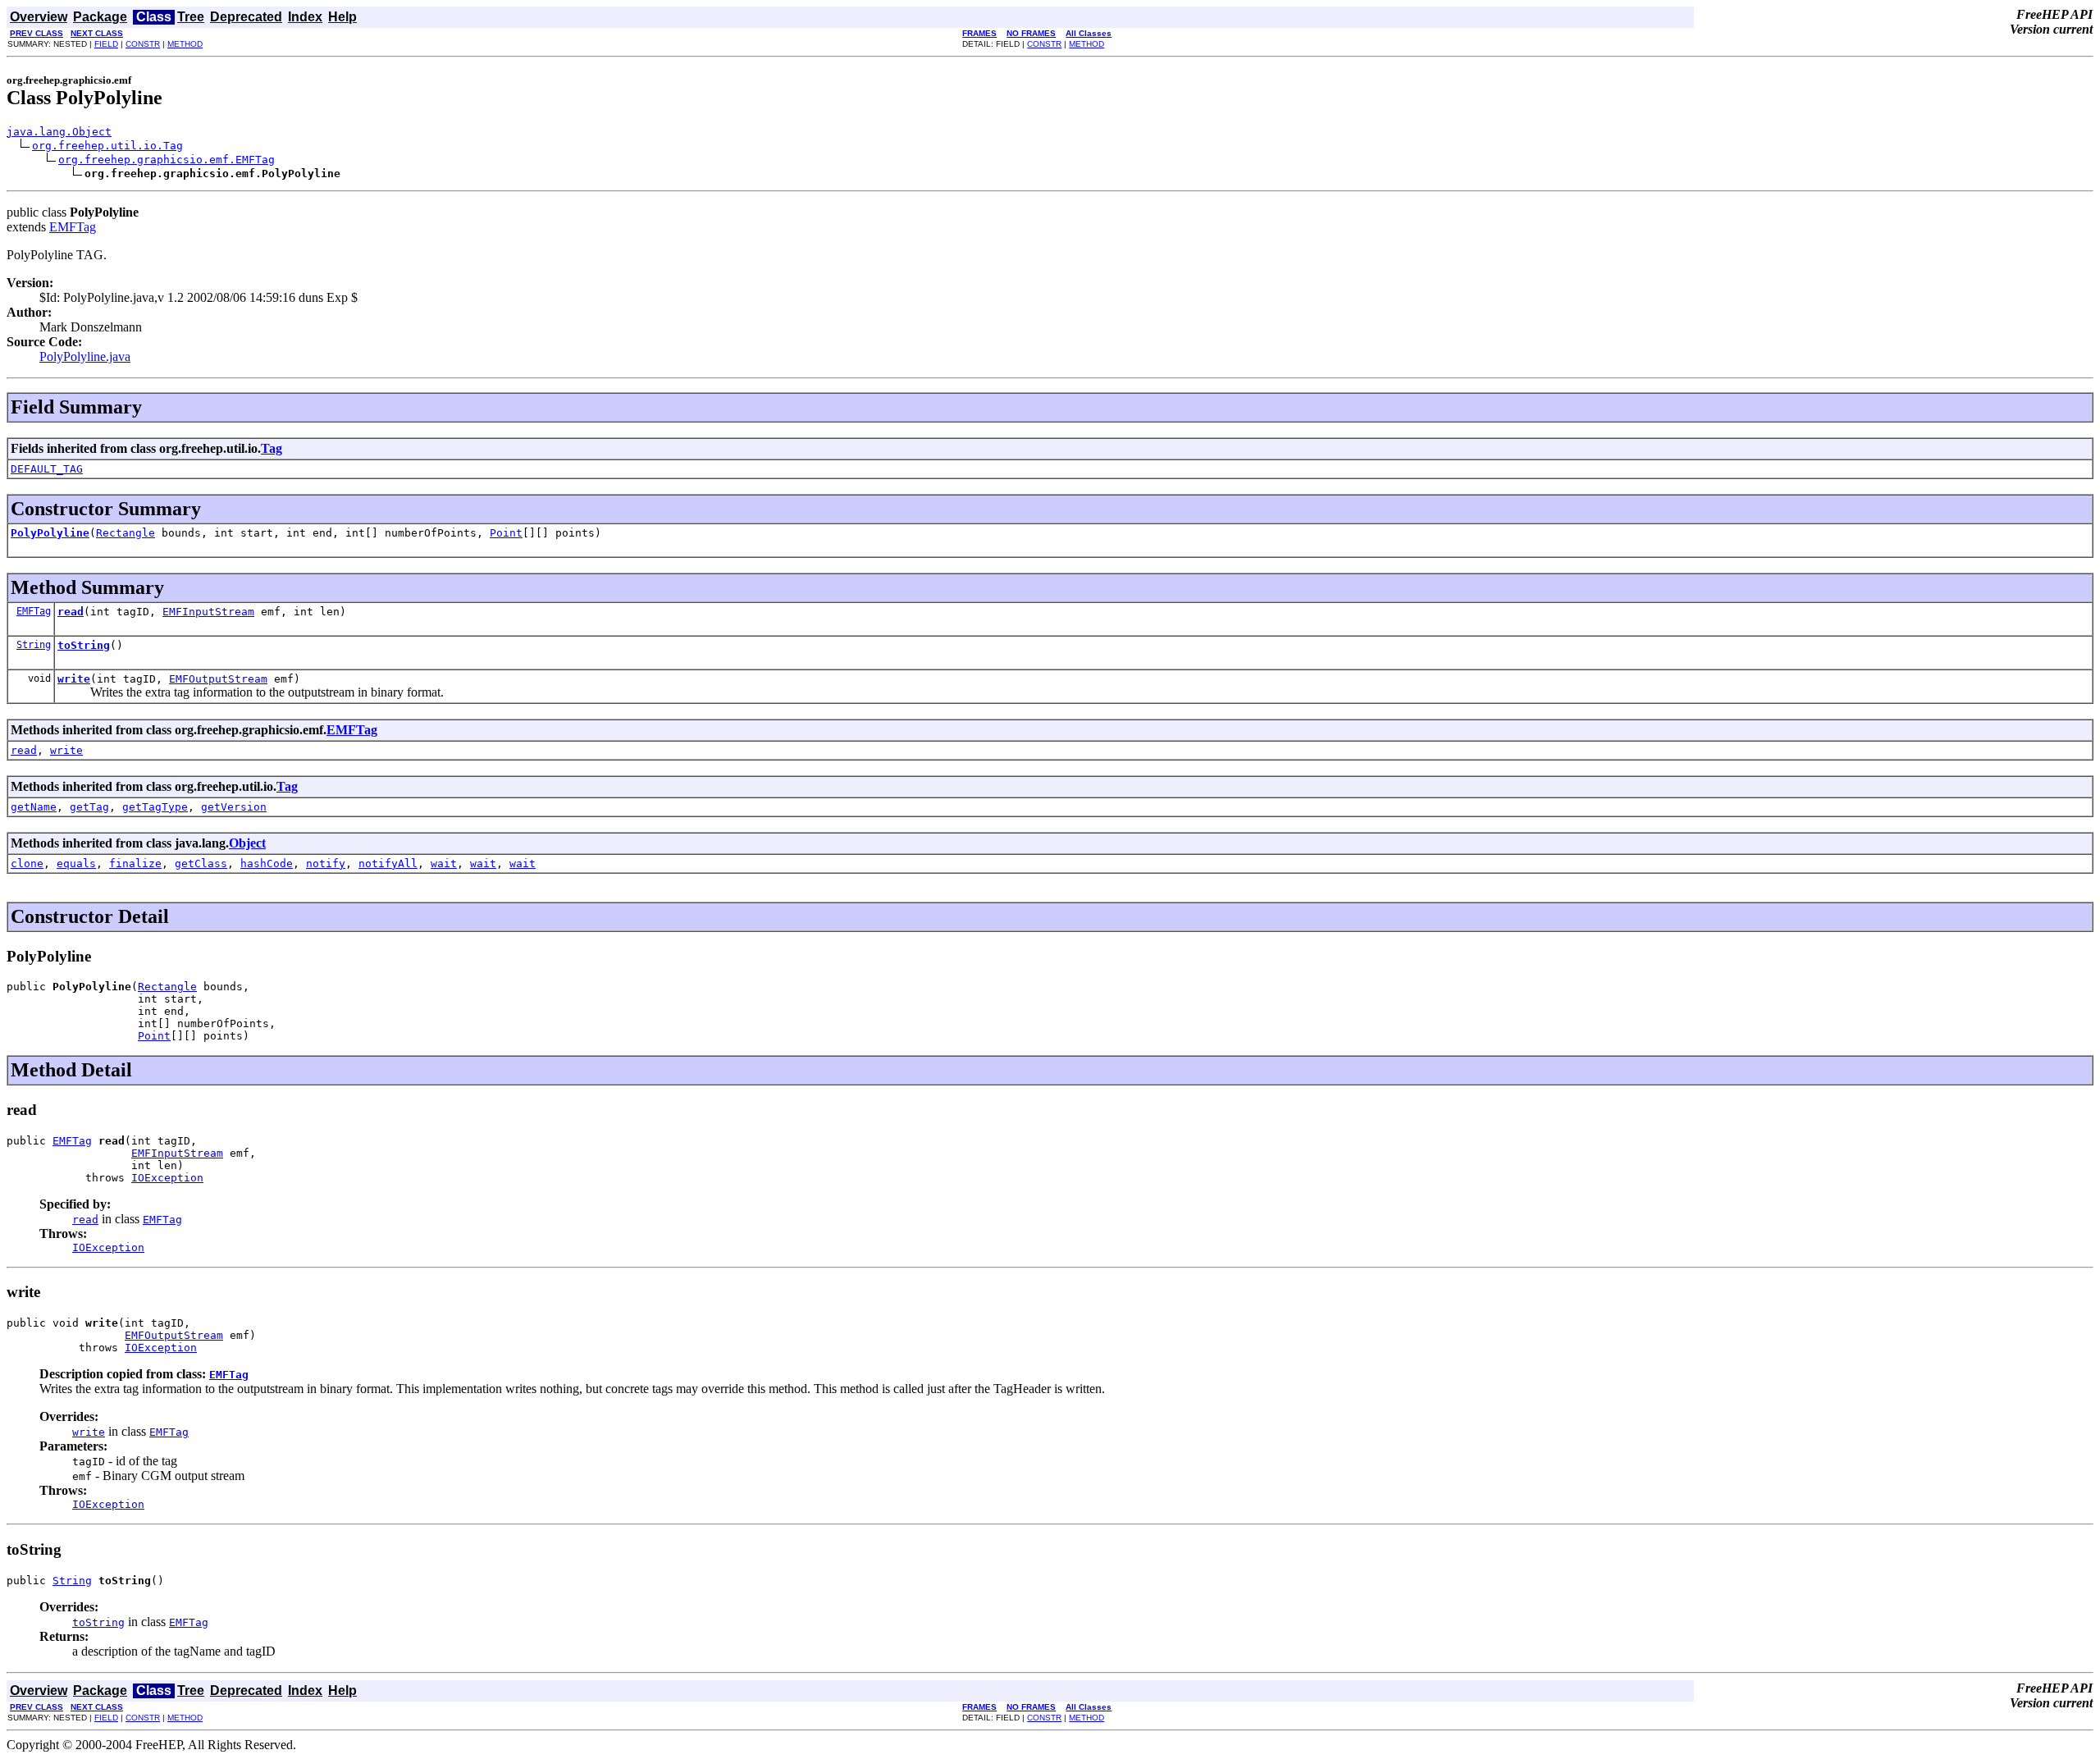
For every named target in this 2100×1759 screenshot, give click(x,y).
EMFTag (73, 227)
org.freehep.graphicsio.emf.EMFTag (167, 160)
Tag (272, 448)
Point (506, 533)
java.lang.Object (59, 132)
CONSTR (143, 44)
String (34, 645)
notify (326, 864)
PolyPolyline (50, 533)
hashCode (267, 864)
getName (34, 807)
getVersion (234, 807)
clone (27, 864)
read (71, 612)
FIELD (106, 44)
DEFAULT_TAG (47, 469)
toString (84, 645)
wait (444, 864)
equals (76, 864)
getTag (89, 807)
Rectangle (126, 533)
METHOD (185, 44)
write (74, 679)
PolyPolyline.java (85, 356)
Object (247, 843)
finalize (135, 864)
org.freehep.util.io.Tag (107, 146)
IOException (167, 1178)
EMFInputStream (208, 612)
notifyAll (388, 864)
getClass (201, 864)
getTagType (155, 807)
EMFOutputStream (218, 679)
